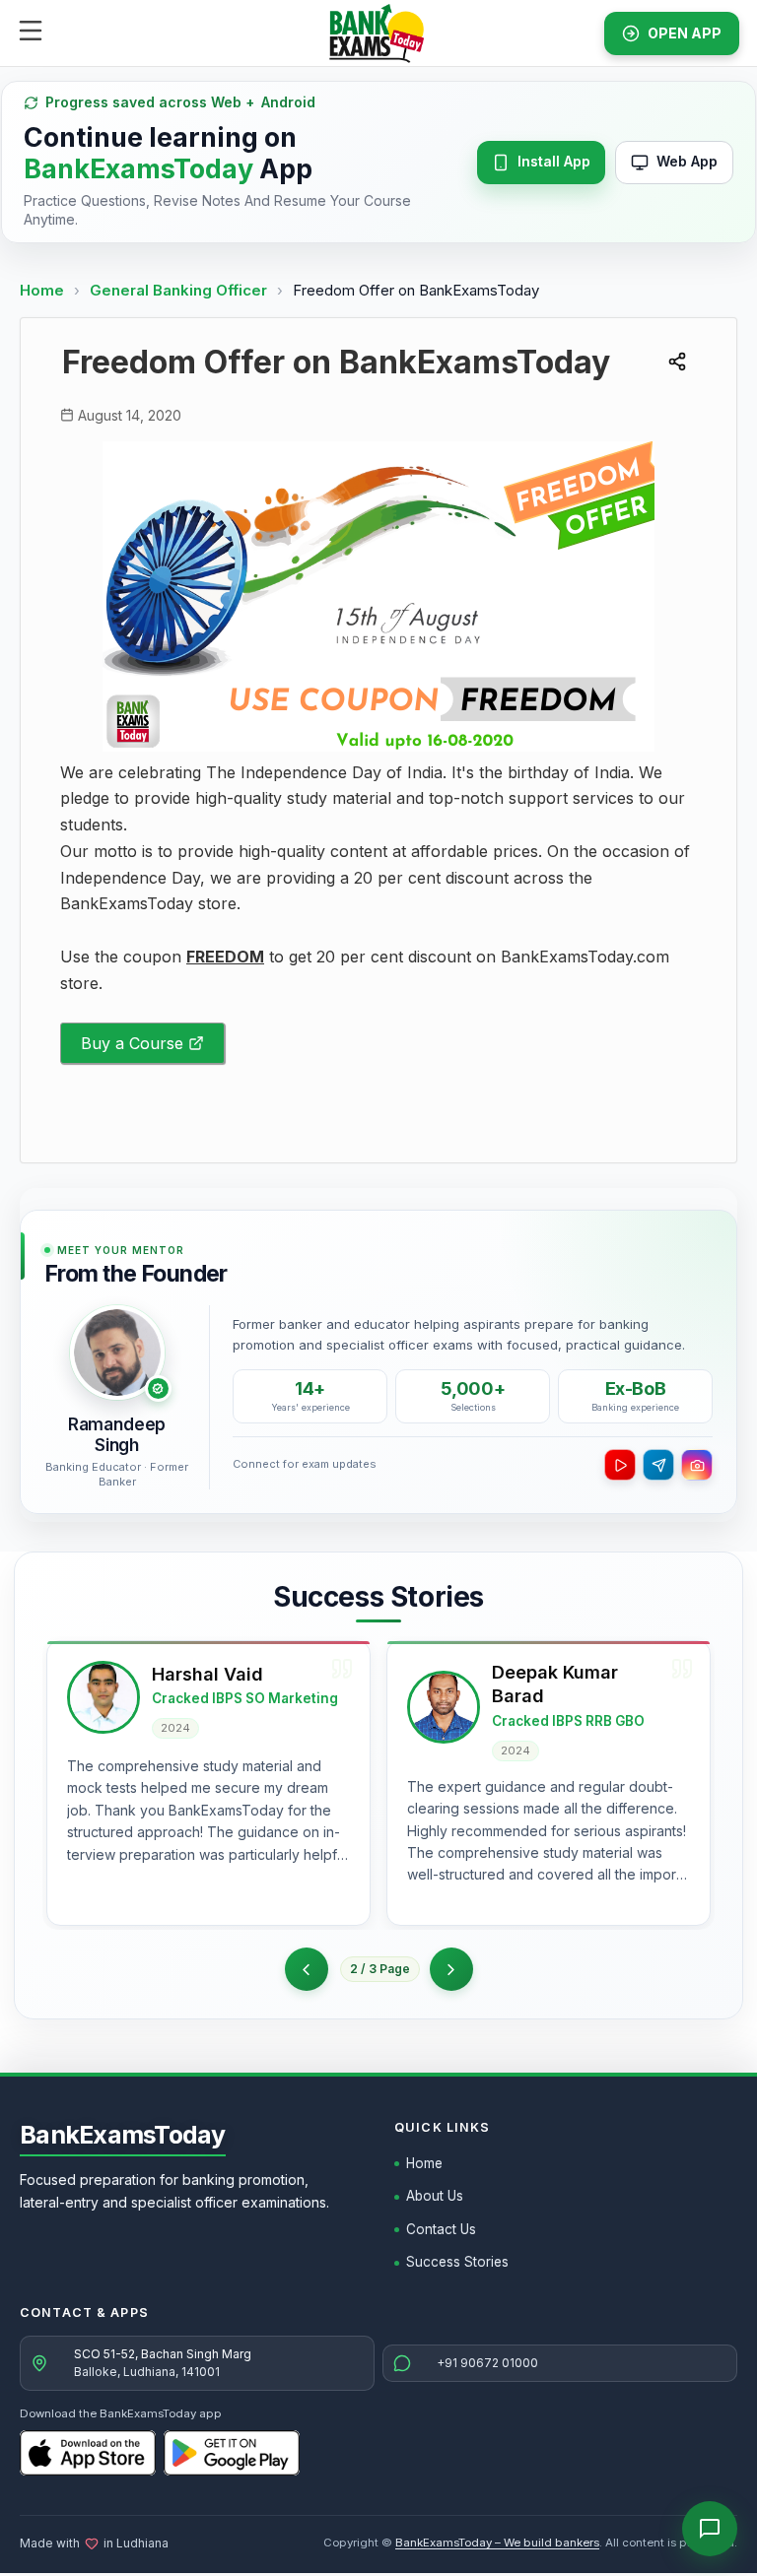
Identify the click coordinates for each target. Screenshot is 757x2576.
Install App (554, 161)
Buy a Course (132, 1043)
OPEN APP (685, 33)
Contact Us (441, 2229)
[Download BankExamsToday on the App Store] (88, 2453)
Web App (687, 161)
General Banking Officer (180, 290)
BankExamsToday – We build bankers (497, 2543)
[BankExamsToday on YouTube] (620, 1465)
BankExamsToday (123, 2135)
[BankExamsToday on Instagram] (697, 1465)
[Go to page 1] (307, 1969)
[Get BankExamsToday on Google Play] (232, 2453)
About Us (435, 2196)
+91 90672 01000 (487, 2363)
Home (42, 290)
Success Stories (457, 2262)
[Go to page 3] (451, 1969)
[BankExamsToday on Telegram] (658, 1465)
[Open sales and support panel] (710, 2529)
